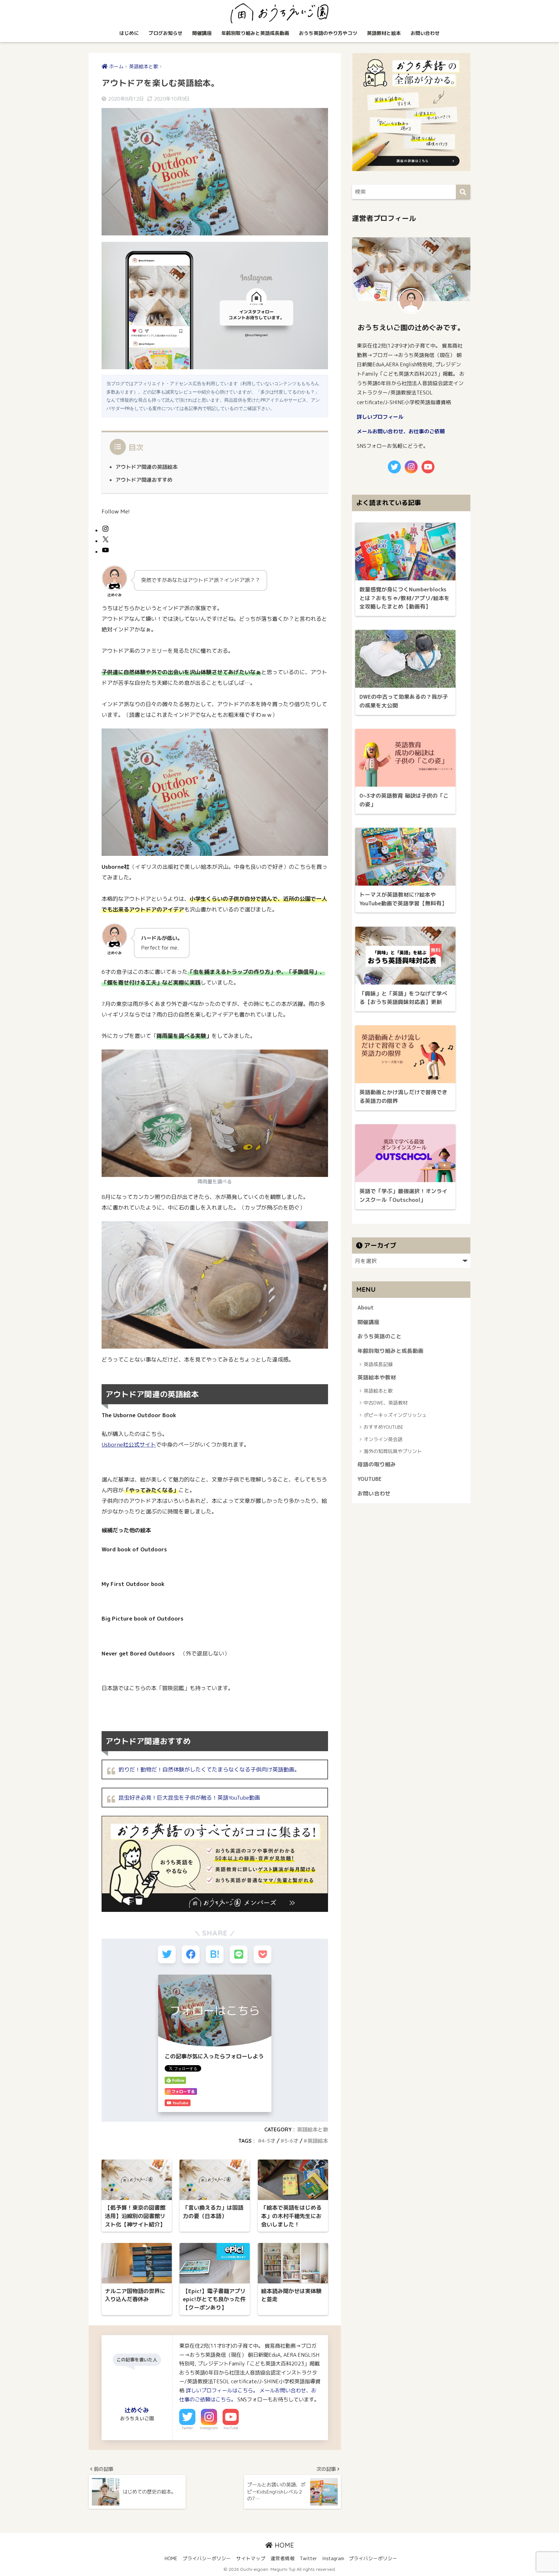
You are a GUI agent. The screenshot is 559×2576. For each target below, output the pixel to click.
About (366, 1307)
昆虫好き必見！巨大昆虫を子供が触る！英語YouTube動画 (189, 1798)
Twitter (187, 2428)
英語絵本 (318, 2141)
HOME (283, 2545)
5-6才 (291, 2141)
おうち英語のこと (379, 1336)
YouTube (231, 2428)
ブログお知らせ (165, 33)
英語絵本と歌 (312, 2129)
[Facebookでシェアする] (191, 1954)
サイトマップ (251, 2558)
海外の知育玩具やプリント (393, 1451)
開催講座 (202, 33)
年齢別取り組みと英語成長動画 (255, 33)
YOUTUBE (370, 1479)
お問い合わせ (425, 33)
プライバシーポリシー (207, 2558)
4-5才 (269, 2141)
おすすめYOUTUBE (384, 1427)
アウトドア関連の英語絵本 (147, 467)
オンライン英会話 (383, 1439)
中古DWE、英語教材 (386, 1403)
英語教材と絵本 (384, 33)
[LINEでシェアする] (239, 1954)
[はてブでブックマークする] (215, 1954)
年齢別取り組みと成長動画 (390, 1351)
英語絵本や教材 (377, 1377)
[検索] (463, 192)
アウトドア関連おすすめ (144, 480)
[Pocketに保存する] (263, 1954)
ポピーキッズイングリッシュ (395, 1415)
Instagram (209, 2428)
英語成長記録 (378, 1364)
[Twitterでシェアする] (167, 1954)
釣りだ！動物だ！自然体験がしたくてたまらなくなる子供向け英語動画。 (209, 1769)
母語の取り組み (377, 1464)
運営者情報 (283, 2558)
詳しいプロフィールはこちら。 (222, 2390)
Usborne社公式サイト (129, 1444)
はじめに (129, 33)
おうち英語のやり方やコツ (328, 33)
